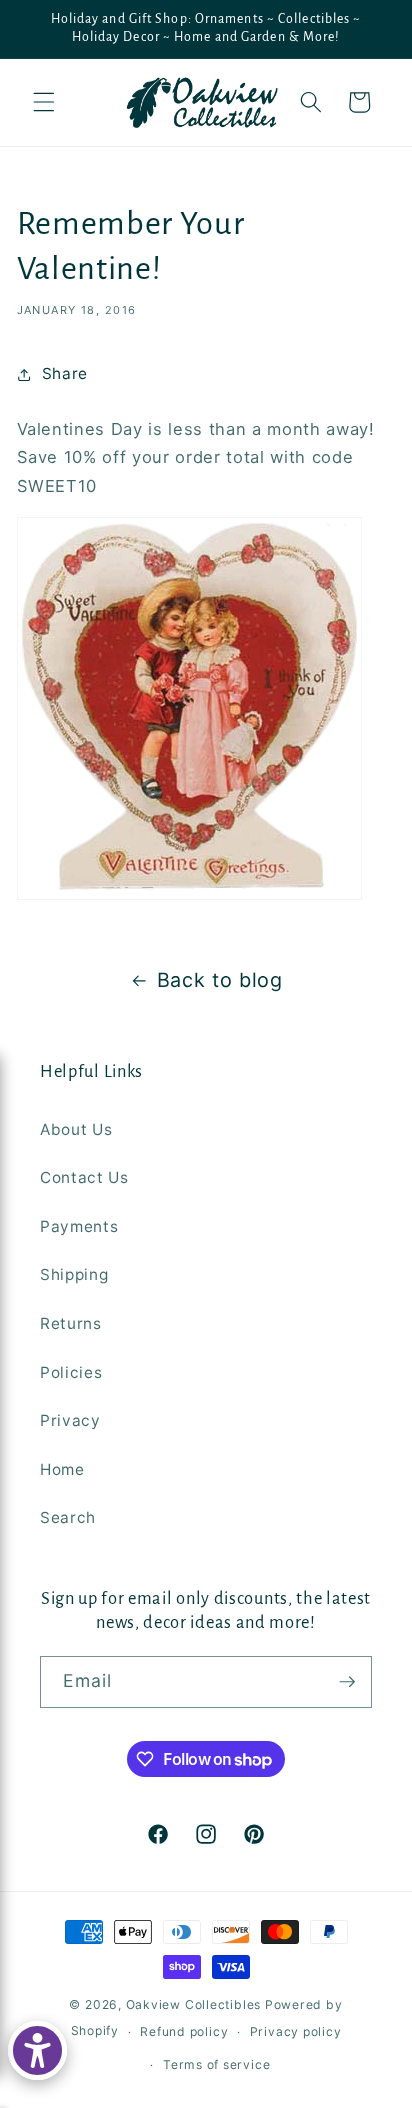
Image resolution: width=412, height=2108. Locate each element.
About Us (76, 1129)
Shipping (74, 1274)
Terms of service (216, 2064)
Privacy (70, 1420)
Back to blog (220, 980)
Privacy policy (296, 2031)
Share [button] (65, 373)
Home (62, 1469)
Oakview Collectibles (193, 2004)
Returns (71, 1323)
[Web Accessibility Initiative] (37, 2050)
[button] (44, 102)
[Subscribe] (347, 1682)
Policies (71, 1372)
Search (68, 1517)
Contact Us (84, 1177)
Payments (79, 1226)
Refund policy (184, 2031)
